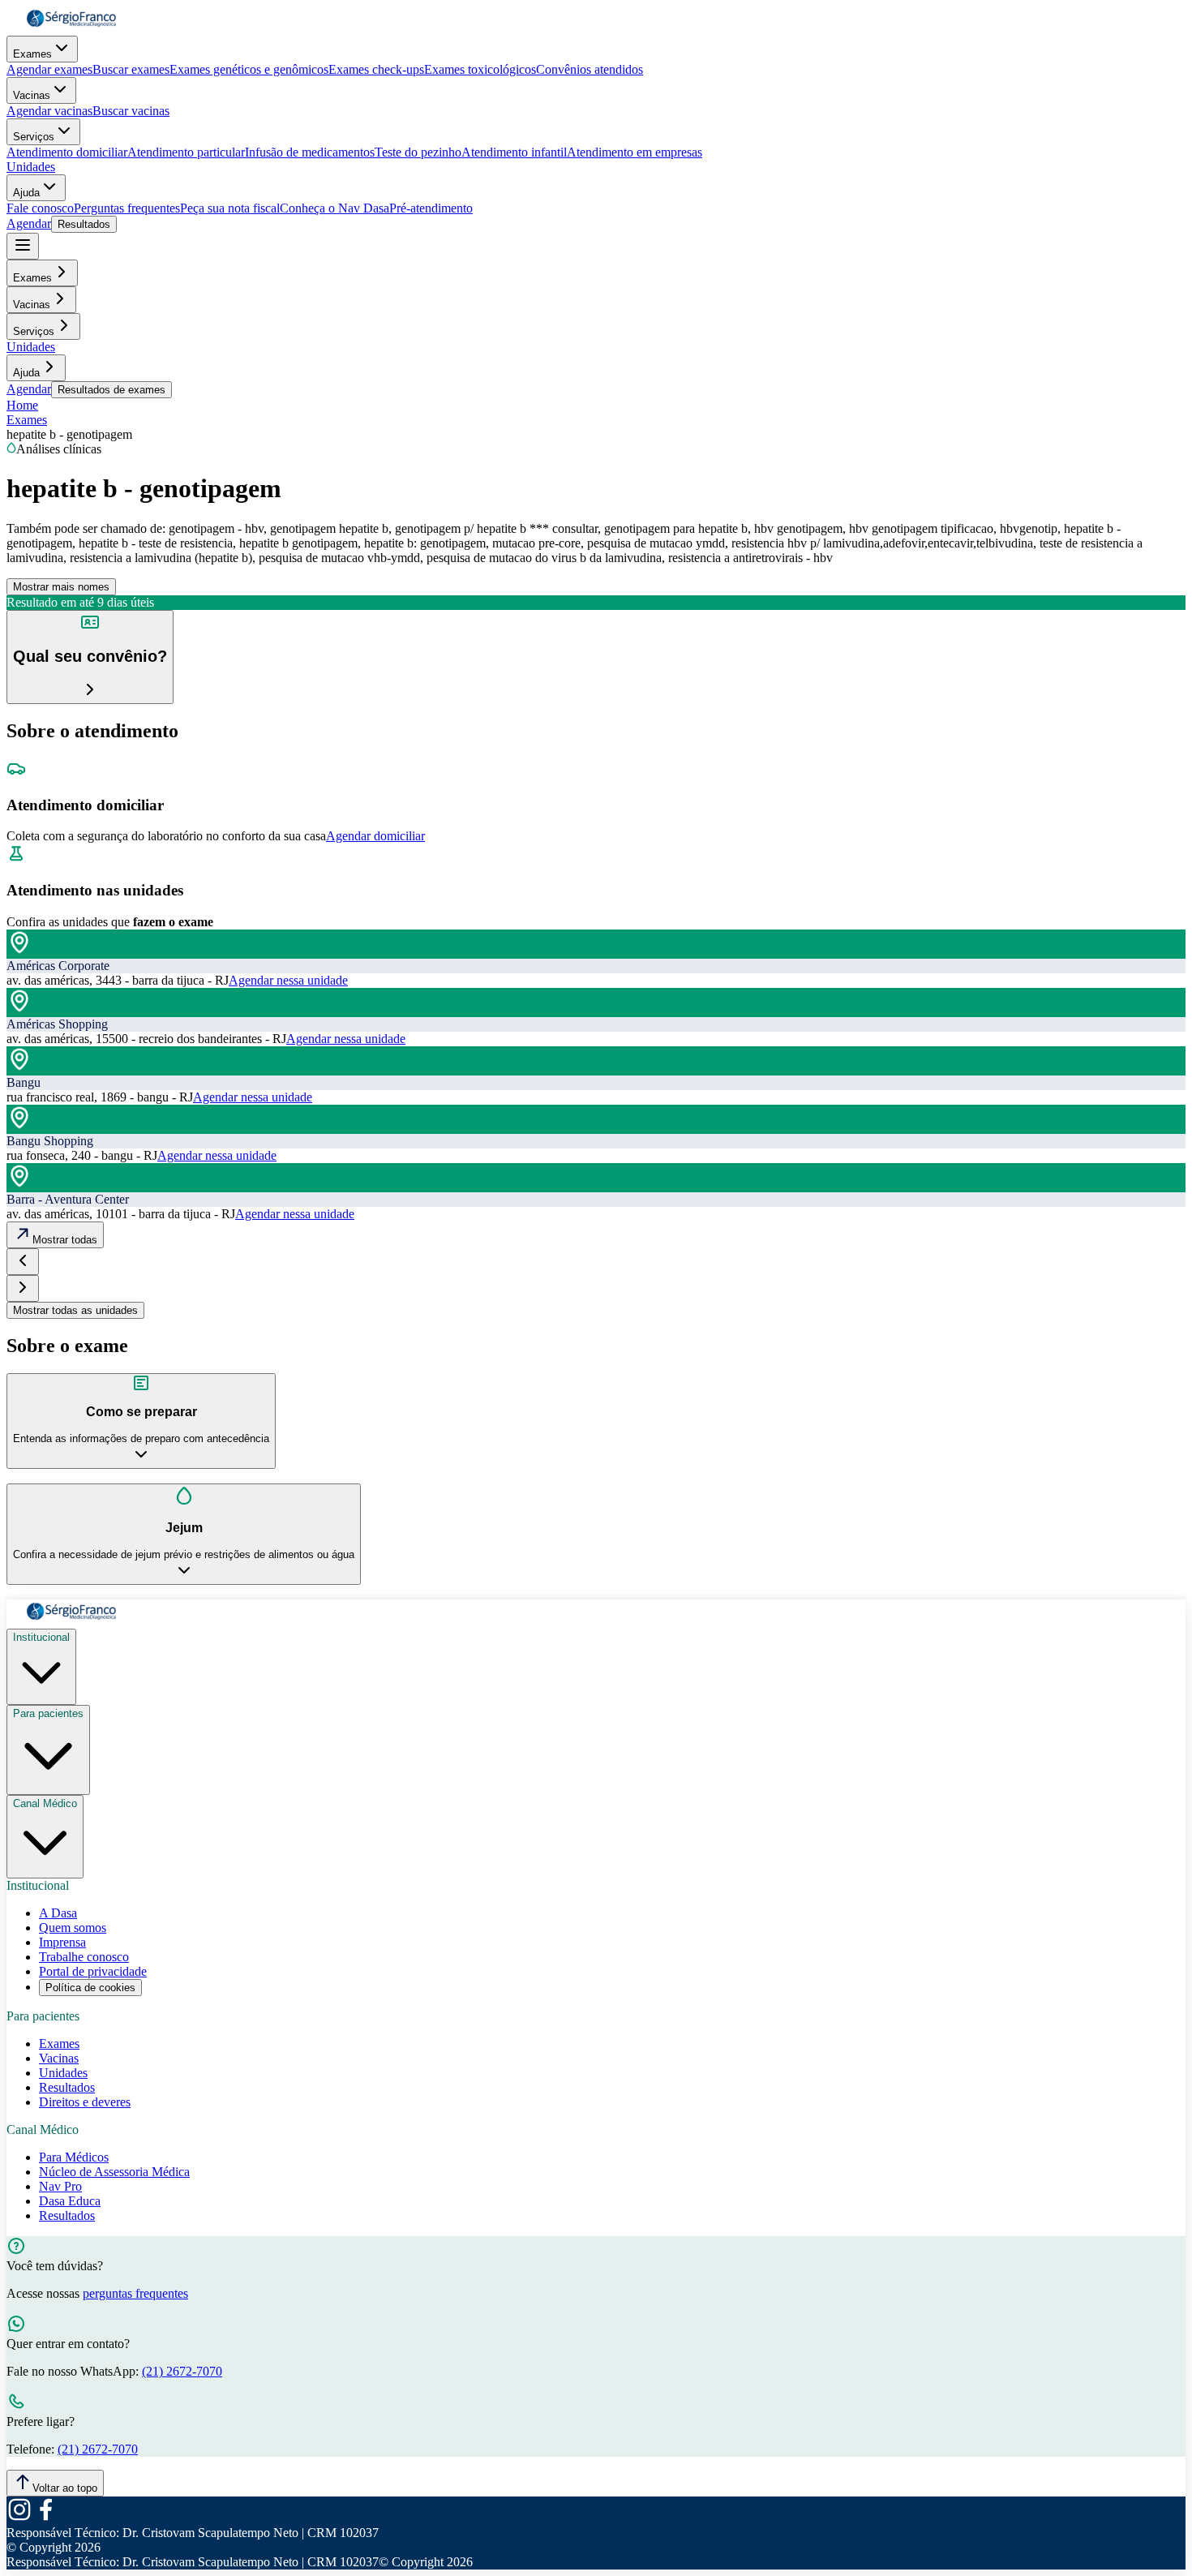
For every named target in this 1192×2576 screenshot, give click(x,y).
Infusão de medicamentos (310, 152)
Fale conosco (40, 208)
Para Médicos (74, 2157)
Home (22, 405)
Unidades (31, 167)
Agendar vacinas (49, 111)
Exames (32, 54)
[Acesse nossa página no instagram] (19, 2518)
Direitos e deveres (85, 2102)
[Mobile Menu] (23, 246)
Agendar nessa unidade (288, 980)
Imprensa (62, 1942)
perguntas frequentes (135, 2293)
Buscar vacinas (131, 111)
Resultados (84, 224)
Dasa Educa (70, 2201)
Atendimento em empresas (635, 152)
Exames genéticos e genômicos (249, 69)
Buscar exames (131, 69)
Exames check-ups (376, 69)
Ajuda (26, 193)
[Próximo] (23, 1288)
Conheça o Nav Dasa (334, 208)
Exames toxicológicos (480, 69)
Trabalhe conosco (84, 1957)
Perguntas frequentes (127, 208)
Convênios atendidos (590, 69)
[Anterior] (23, 1262)
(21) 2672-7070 (182, 2371)
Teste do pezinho (418, 152)
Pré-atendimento (431, 208)
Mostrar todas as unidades (75, 1310)
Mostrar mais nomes (61, 587)
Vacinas (32, 95)
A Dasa (58, 1913)
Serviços (34, 137)
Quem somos (73, 1928)
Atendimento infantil (514, 152)
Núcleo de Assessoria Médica (114, 2172)
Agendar (29, 223)
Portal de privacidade (93, 1971)
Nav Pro (60, 2186)
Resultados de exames (111, 390)
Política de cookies (90, 1988)
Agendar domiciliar (375, 836)
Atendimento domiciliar (67, 152)
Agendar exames (49, 69)
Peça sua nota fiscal (230, 208)
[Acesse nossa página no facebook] (45, 2518)
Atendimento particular (186, 152)
